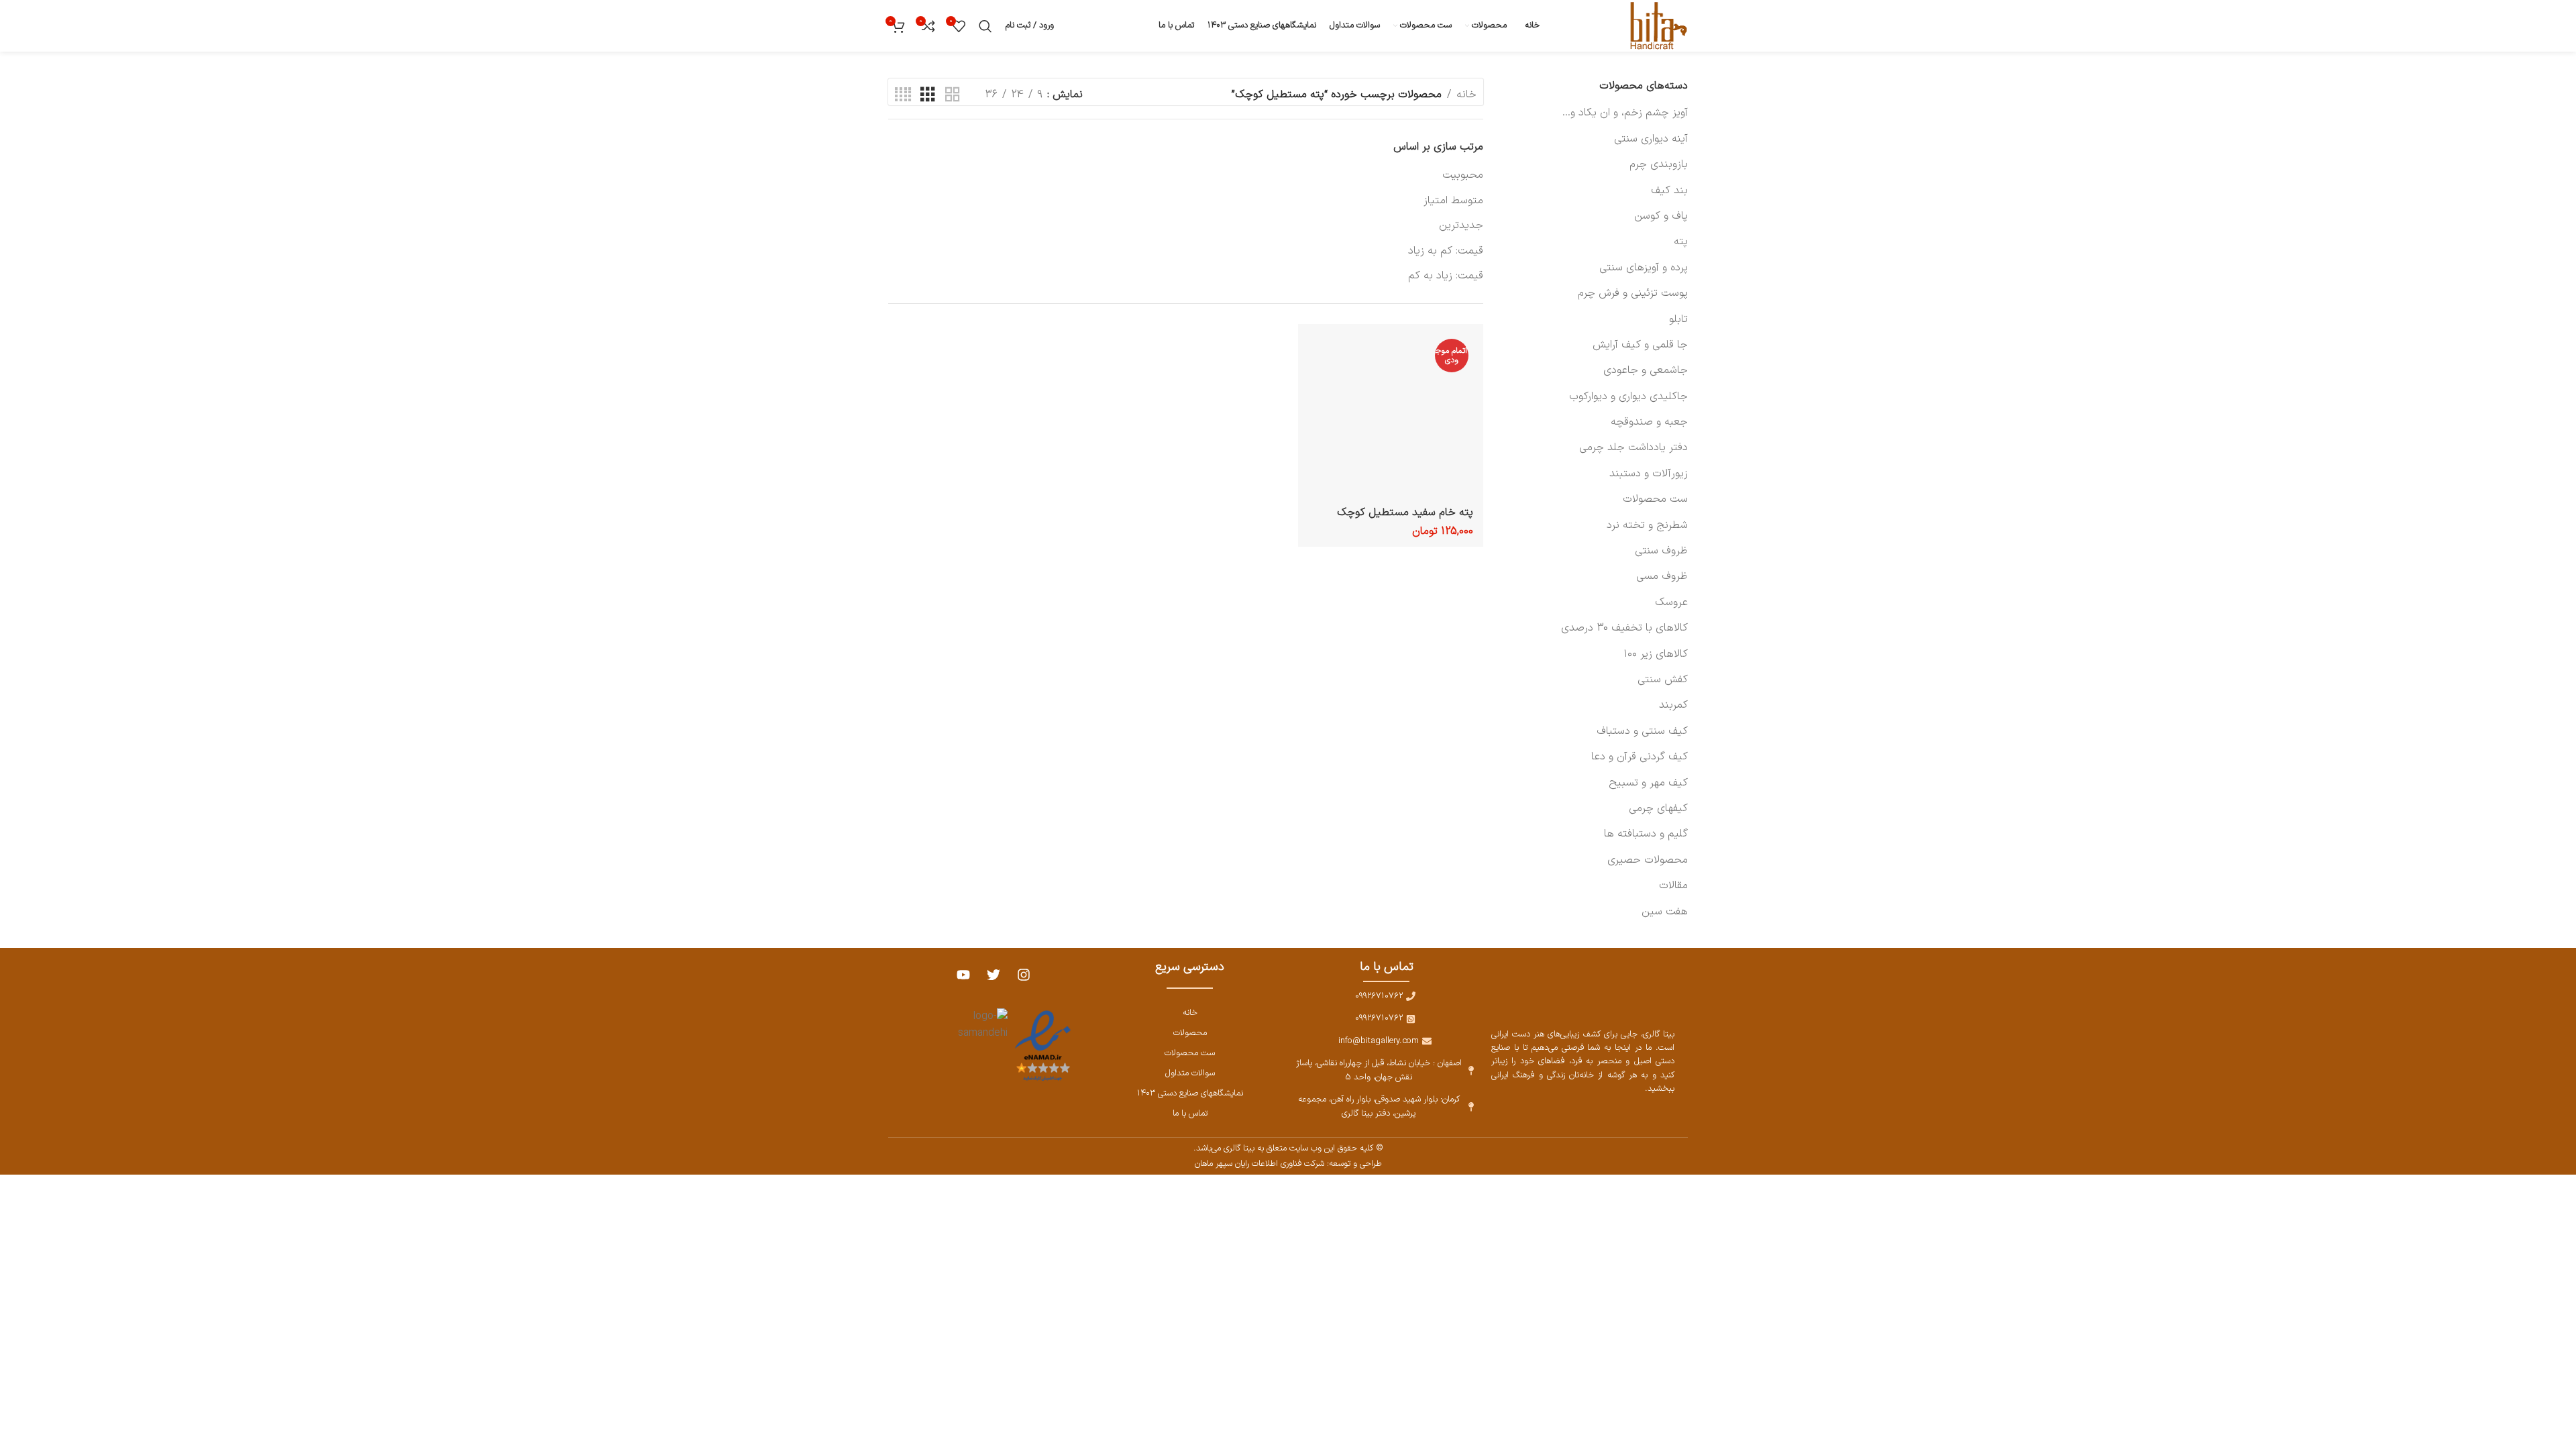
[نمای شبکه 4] (903, 95)
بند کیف (1669, 191)
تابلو (1678, 319)
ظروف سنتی (1661, 551)
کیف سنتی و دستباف (1642, 731)
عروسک (1671, 602)
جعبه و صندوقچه (1649, 422)
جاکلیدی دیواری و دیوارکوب (1628, 396)
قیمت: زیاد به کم (1446, 276)
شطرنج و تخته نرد (1647, 525)
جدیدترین (1461, 225)
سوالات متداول (1190, 1073)
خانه (1466, 95)
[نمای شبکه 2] (953, 95)
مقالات (1673, 885)
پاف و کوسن (1661, 216)
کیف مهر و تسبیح (1648, 783)
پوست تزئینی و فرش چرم (1633, 293)
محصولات (1190, 1033)
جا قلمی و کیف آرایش (1640, 345)
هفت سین (1665, 912)
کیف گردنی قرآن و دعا (1640, 757)
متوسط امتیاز (1453, 201)
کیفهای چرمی (1658, 808)
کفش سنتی (1663, 680)
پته (1681, 241)
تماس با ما (1190, 1113)
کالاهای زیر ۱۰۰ (1656, 654)
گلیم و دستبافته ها (1646, 834)
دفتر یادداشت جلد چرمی (1633, 447)
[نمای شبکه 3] (928, 95)
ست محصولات (1655, 499)
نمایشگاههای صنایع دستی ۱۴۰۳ (1190, 1093)
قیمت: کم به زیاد (1446, 251)
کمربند (1673, 705)
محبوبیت (1463, 175)
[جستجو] (985, 26)
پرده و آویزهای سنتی (1644, 268)
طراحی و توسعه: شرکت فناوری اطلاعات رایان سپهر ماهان (1288, 1164)
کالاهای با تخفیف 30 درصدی (1624, 628)
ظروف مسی (1662, 576)
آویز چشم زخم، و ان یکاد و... (1625, 113)
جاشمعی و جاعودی (1646, 370)
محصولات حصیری (1648, 860)
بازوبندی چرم (1659, 164)
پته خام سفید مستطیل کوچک (1405, 513)
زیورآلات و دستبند (1649, 474)
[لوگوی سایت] (1656, 25)
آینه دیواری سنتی (1651, 139)
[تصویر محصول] (1391, 417)
